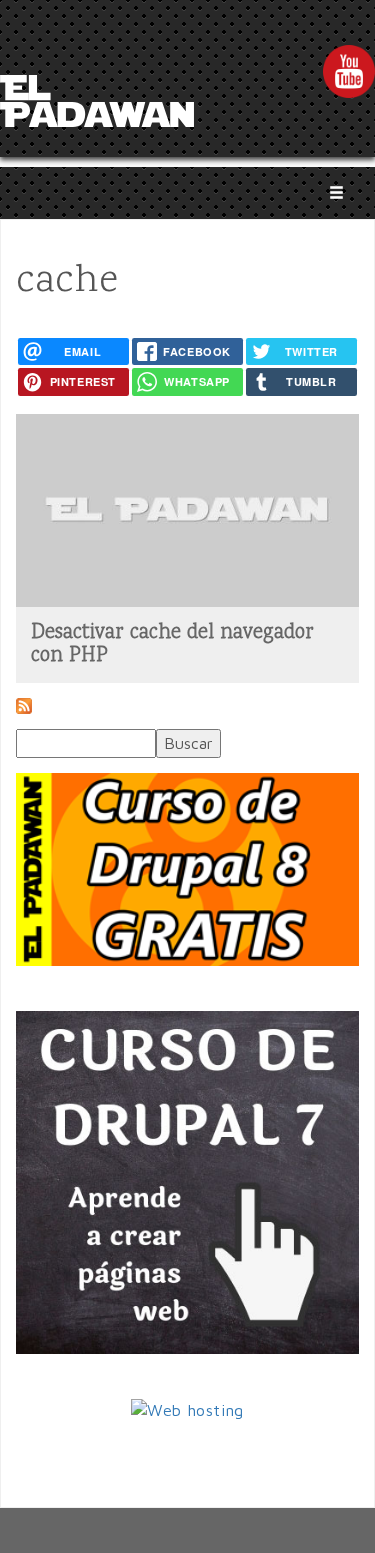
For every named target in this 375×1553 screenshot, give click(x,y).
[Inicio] (97, 107)
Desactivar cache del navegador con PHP (172, 644)
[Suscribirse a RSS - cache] (24, 711)
